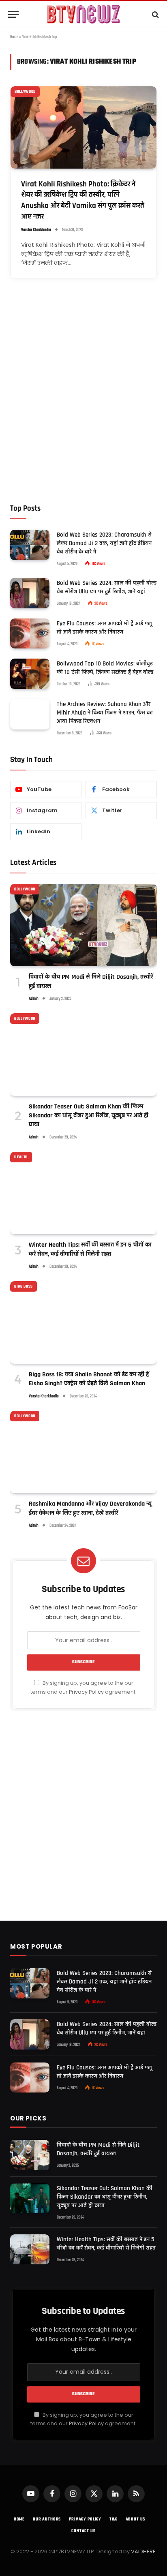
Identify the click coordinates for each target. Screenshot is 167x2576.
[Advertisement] (83, 402)
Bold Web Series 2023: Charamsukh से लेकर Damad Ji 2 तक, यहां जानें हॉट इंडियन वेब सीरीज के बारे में (104, 543)
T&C (113, 2519)
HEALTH (21, 1157)
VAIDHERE (143, 2551)
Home (14, 37)
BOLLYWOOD (25, 92)
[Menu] (13, 14)
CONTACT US (83, 2531)
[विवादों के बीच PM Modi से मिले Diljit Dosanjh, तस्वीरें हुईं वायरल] (83, 925)
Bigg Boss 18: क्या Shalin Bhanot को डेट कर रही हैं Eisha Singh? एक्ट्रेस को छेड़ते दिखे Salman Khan (89, 1379)
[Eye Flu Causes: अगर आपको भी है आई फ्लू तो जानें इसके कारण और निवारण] (30, 634)
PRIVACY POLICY (85, 2519)
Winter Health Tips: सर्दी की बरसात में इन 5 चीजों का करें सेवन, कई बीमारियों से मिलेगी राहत (90, 1249)
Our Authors (47, 2519)
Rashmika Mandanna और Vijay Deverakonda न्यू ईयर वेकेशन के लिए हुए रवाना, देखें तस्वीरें (90, 1508)
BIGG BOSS (24, 1286)
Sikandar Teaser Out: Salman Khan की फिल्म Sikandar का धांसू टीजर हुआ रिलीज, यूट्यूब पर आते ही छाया (89, 1116)
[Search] (155, 14)
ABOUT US (136, 2519)
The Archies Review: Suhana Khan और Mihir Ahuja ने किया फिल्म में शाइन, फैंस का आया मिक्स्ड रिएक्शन (105, 713)
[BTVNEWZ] (83, 14)
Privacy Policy (86, 1692)
